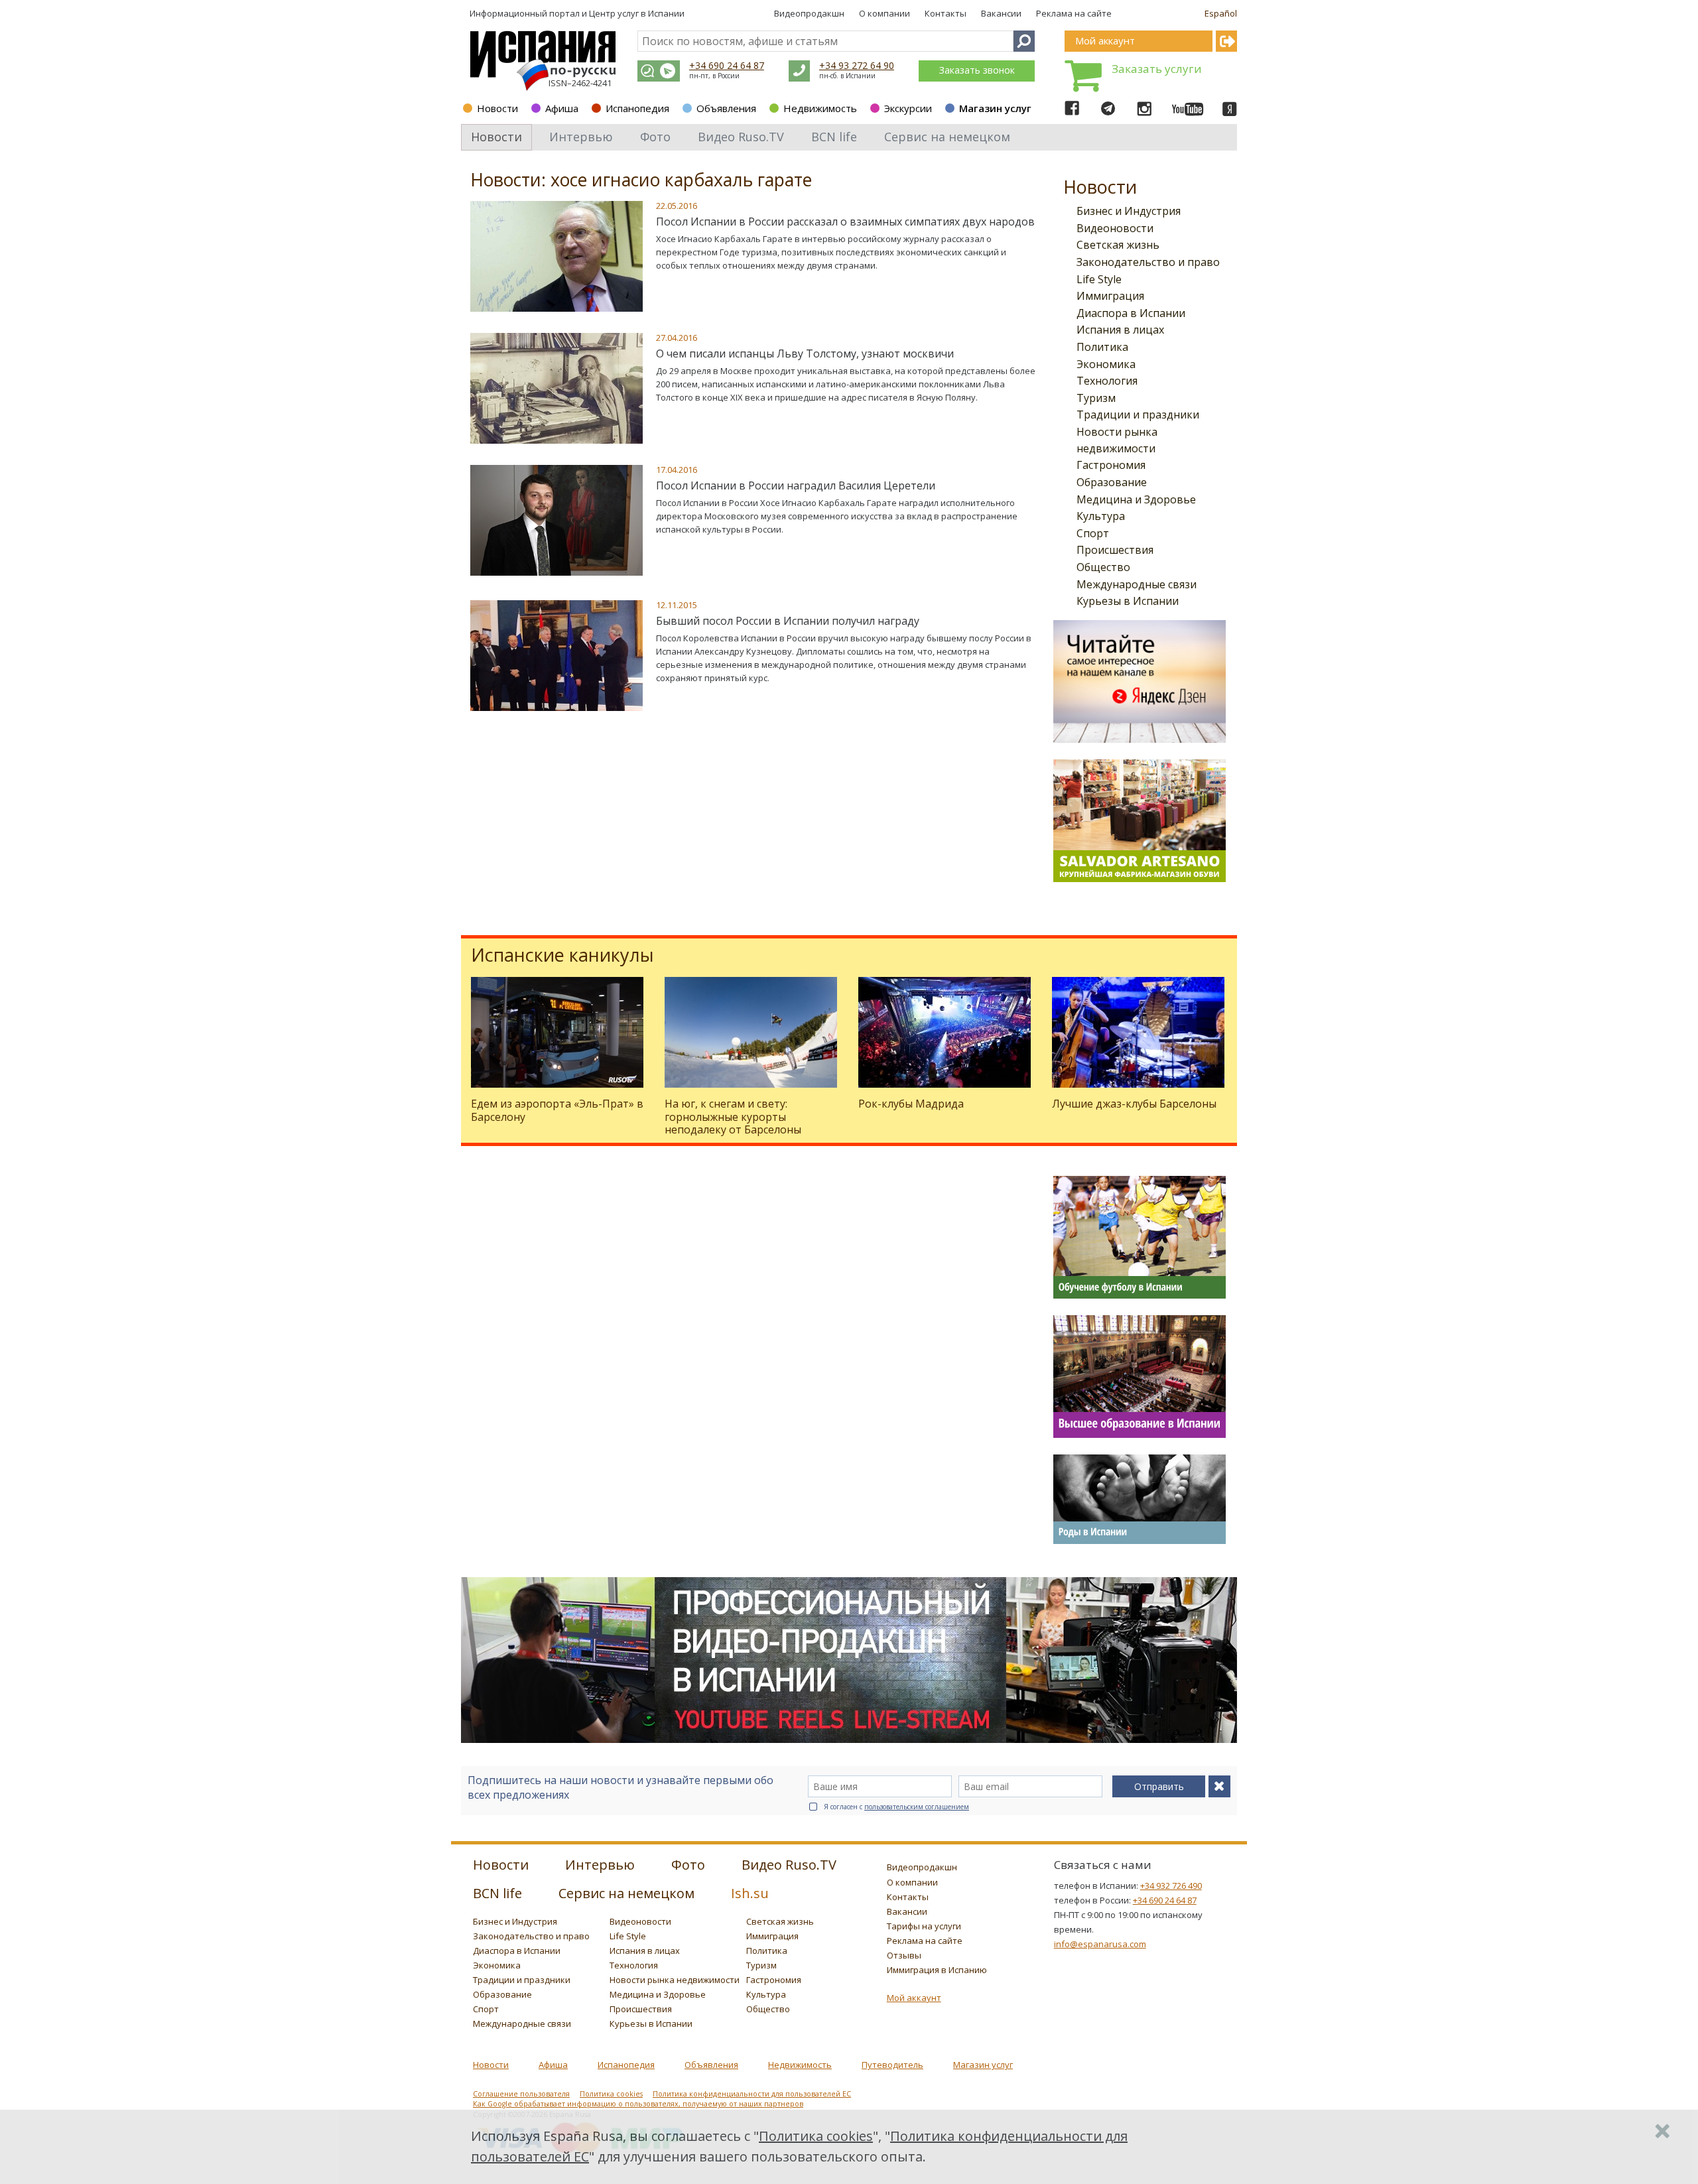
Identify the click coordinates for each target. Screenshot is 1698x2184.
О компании (884, 13)
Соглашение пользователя (521, 2094)
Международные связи (1137, 584)
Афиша (562, 108)
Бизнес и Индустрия (1129, 211)
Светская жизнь (1118, 245)
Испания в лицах (1120, 330)
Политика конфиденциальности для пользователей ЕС (752, 2094)
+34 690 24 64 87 (727, 65)
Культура (1101, 516)
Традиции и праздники (1138, 415)
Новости (497, 108)
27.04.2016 (677, 338)
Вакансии (1001, 13)
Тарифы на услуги (924, 1926)
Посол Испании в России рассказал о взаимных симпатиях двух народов (845, 222)
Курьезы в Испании (1128, 601)
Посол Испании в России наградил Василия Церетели (796, 485)
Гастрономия (1111, 465)
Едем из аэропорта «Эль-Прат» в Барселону (557, 1110)
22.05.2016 (677, 206)
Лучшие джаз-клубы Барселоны (1134, 1104)
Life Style (1099, 279)
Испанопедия (637, 108)
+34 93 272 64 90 (857, 65)
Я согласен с (896, 1807)
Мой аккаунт (914, 1998)
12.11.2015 (677, 605)
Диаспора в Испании (1131, 313)
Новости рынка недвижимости (675, 1980)
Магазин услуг (995, 108)
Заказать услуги (1157, 69)
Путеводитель (892, 2065)
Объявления (726, 108)
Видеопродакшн (809, 13)
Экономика (1106, 364)
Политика (1102, 347)
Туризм (1096, 398)
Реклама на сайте (1074, 13)
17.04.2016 (677, 470)
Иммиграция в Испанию (937, 1970)
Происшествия (1115, 550)
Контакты (946, 13)
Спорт (1093, 533)
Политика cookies (611, 2094)
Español (1221, 13)
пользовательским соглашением (917, 1807)
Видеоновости (1115, 228)
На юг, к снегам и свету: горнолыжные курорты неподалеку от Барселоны (733, 1116)
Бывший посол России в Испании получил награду (788, 621)
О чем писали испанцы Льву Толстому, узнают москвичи (805, 353)
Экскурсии (908, 108)
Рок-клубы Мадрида (911, 1104)
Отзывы (904, 1955)
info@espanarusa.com (1100, 1944)
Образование (1112, 482)
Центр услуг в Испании (637, 13)
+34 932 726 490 (1171, 1886)
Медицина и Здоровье (1136, 499)
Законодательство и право (1148, 262)
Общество (1103, 567)
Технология (1107, 381)
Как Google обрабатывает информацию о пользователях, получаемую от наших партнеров (638, 2104)
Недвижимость (820, 108)
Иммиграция (1110, 296)
